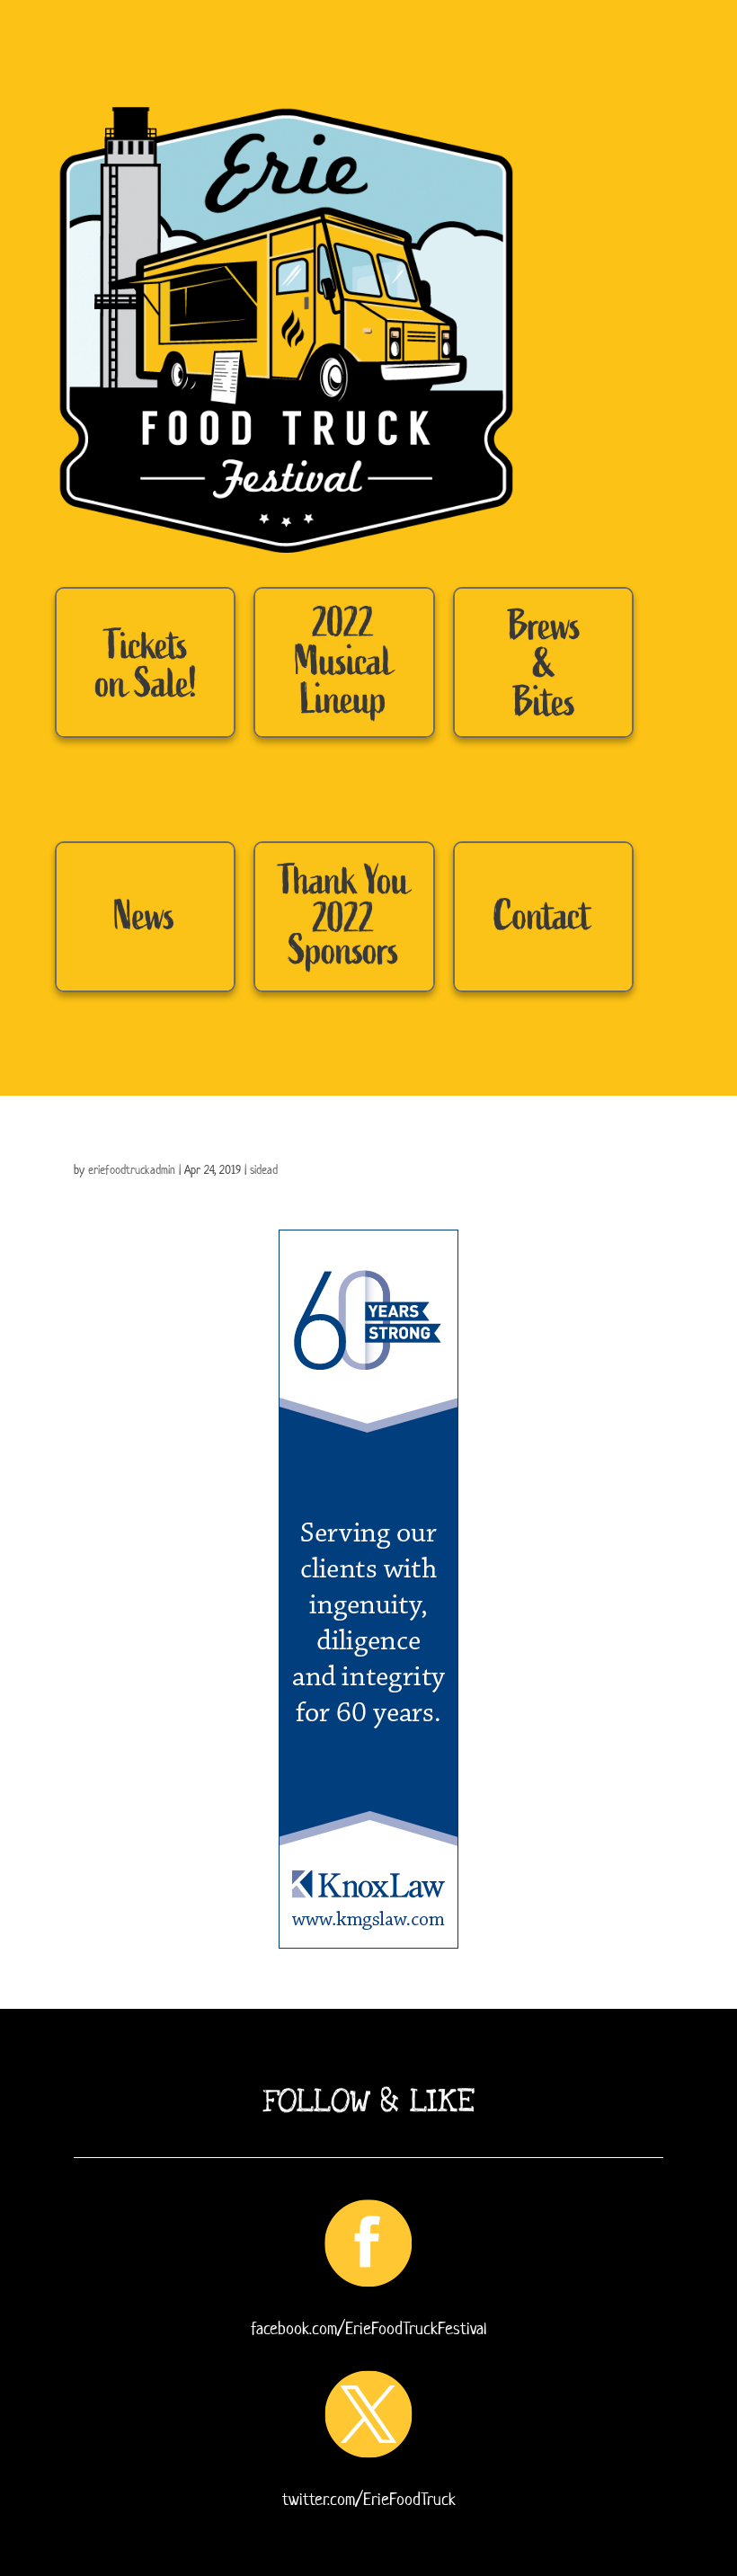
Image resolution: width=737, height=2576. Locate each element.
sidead (264, 1170)
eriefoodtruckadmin (132, 1170)
